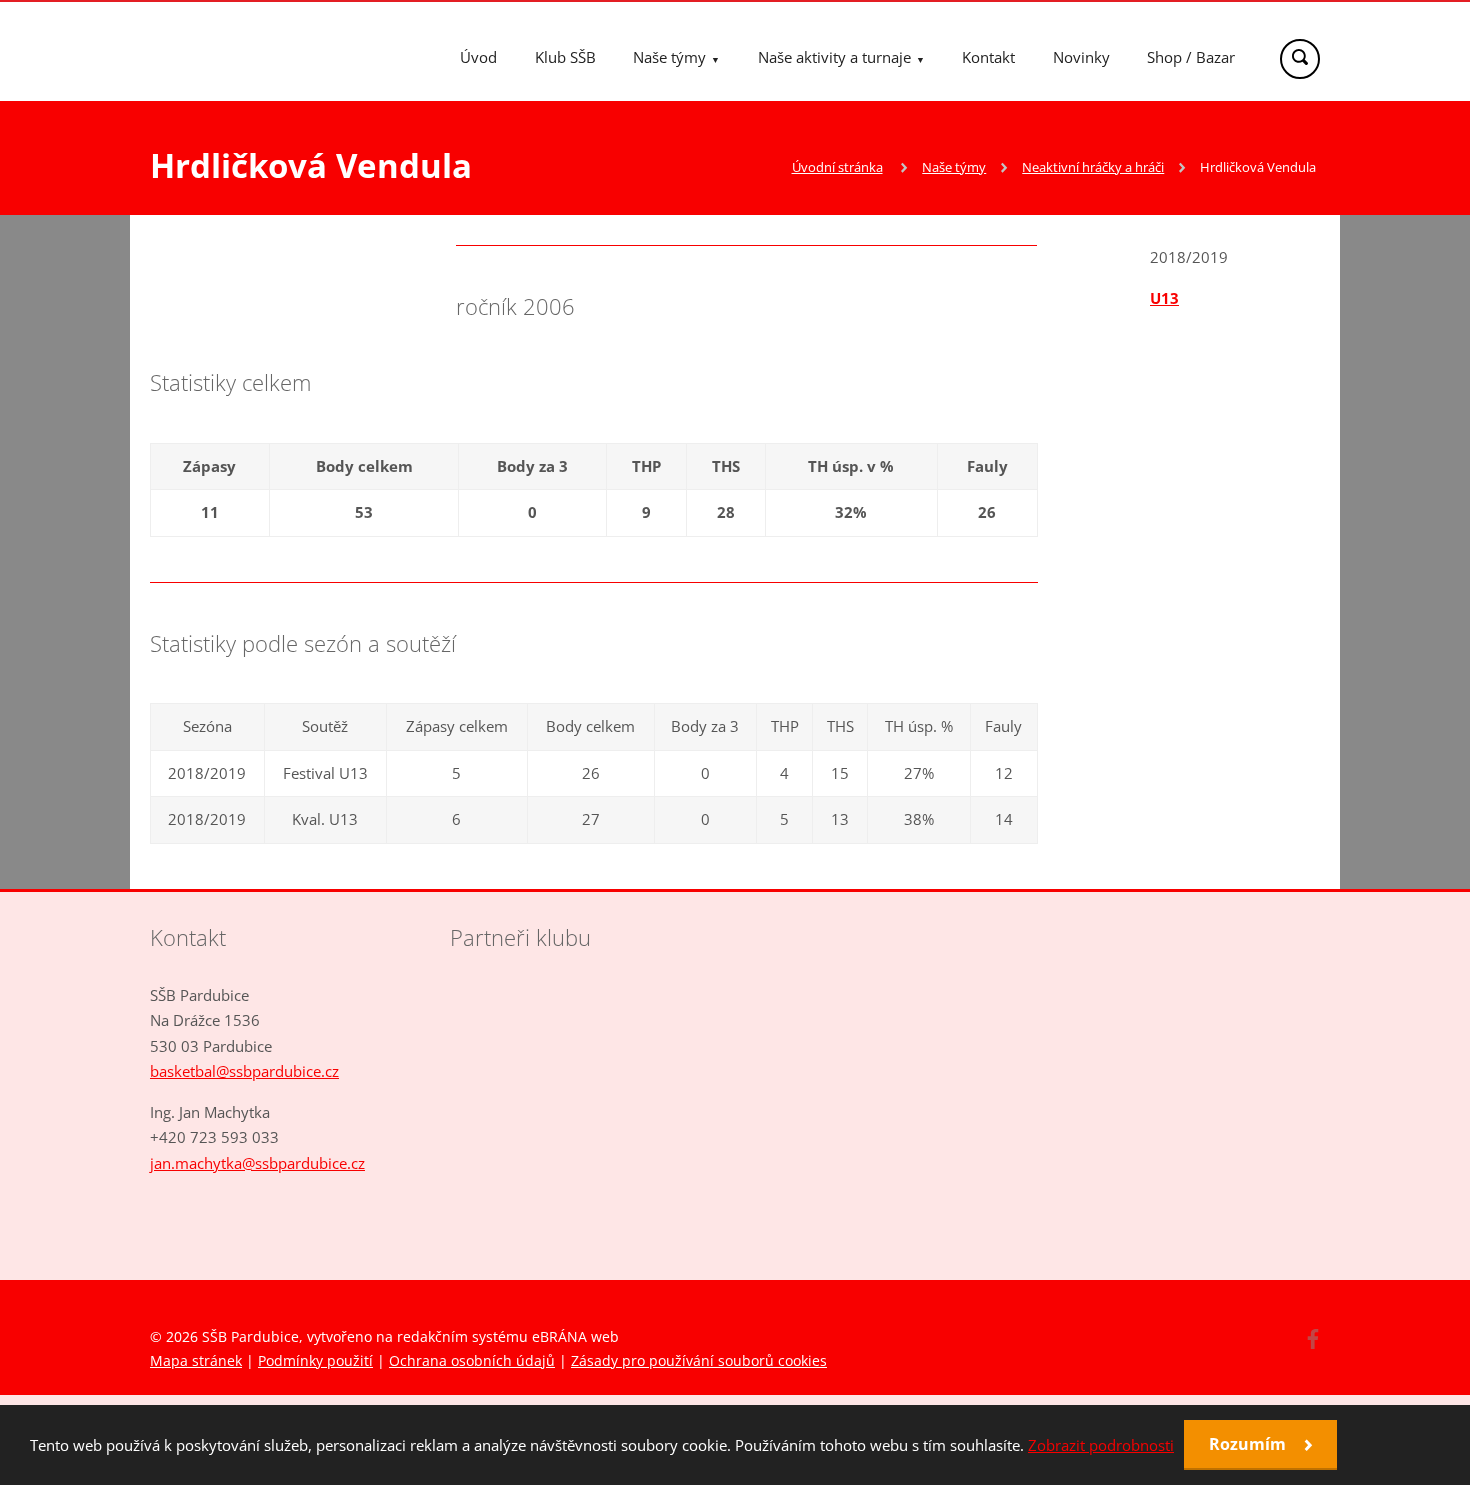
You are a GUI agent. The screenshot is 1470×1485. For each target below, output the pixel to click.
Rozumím (1249, 1444)
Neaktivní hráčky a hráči (1093, 167)
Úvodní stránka (837, 167)
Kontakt (988, 57)
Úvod (478, 57)
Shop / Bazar (1191, 57)
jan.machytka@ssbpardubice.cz (257, 1163)
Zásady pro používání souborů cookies (699, 1360)
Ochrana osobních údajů (472, 1360)
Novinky (1081, 57)
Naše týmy (669, 57)
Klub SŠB (565, 57)
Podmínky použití (315, 1360)
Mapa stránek (196, 1360)
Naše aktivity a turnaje (834, 57)
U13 (1164, 298)
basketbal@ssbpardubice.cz (244, 1071)
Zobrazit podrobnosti (1101, 1445)
